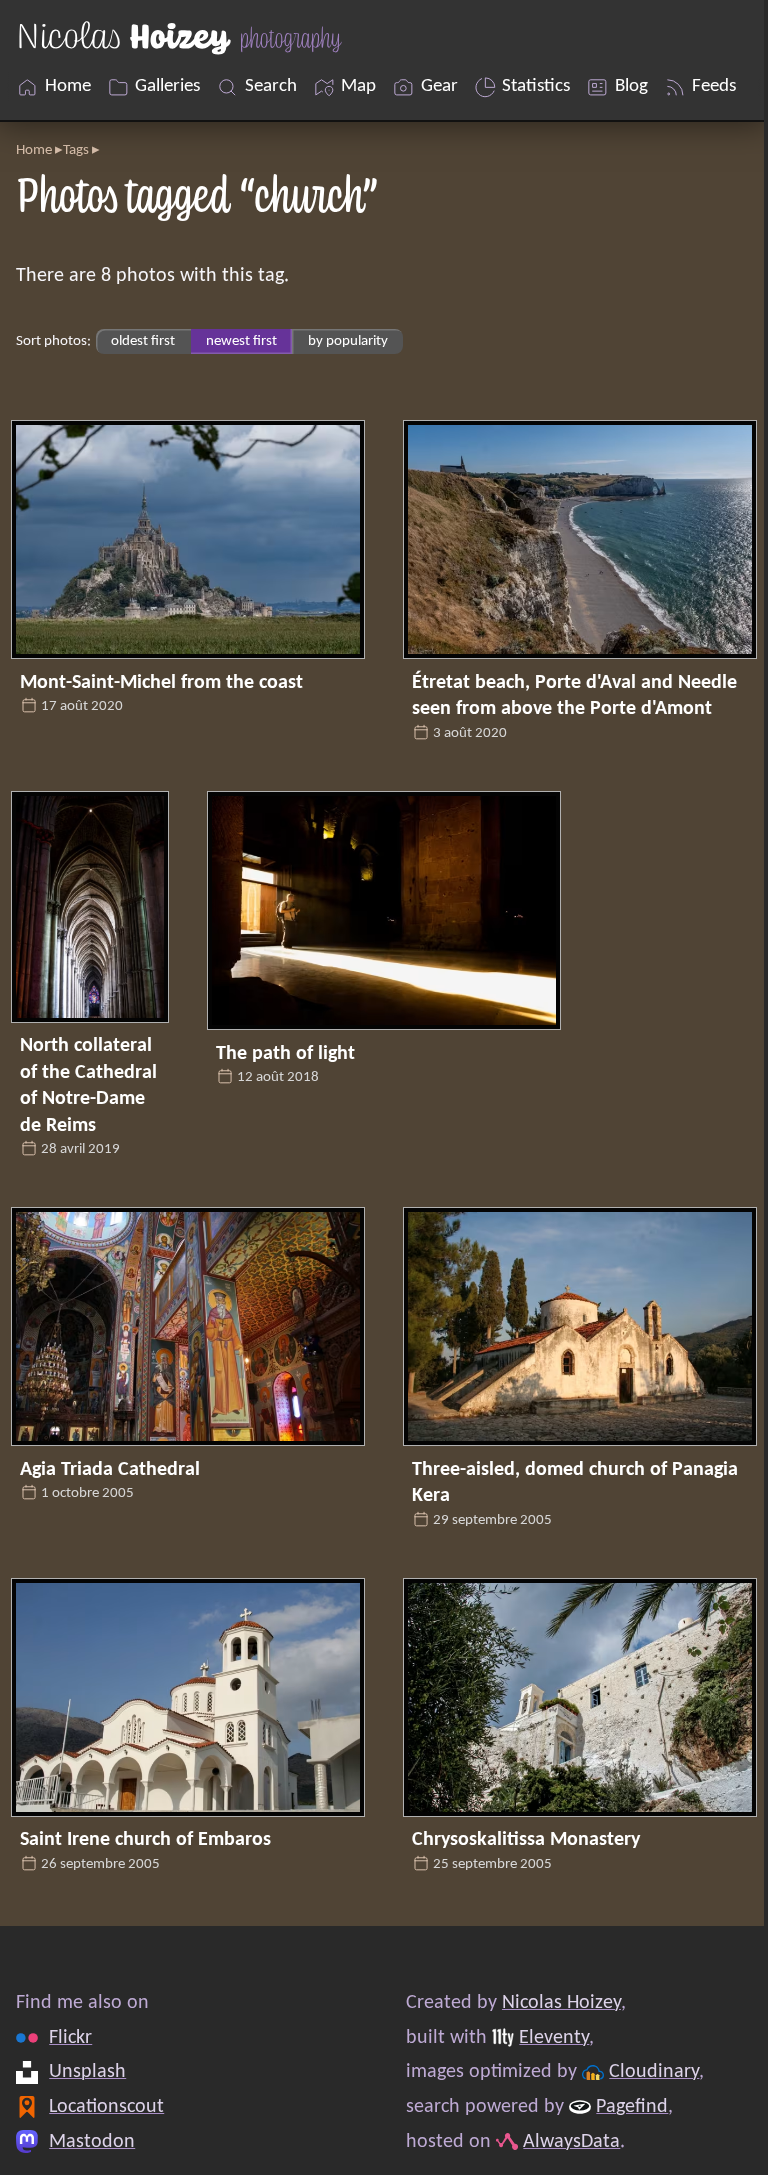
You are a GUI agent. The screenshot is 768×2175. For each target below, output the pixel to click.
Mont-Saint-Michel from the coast (161, 683)
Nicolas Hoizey (561, 2003)
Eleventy (554, 2038)
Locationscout (106, 2107)
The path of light (285, 1054)
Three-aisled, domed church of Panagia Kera (575, 1483)
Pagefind (632, 2107)
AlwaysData (571, 2142)
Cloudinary (654, 2072)
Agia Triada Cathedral (110, 1470)
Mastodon (92, 2142)
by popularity (348, 341)
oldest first (143, 341)
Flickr (70, 2038)
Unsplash (87, 2072)
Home (34, 150)
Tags (76, 150)
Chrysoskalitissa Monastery (526, 1840)
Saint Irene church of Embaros (145, 1840)
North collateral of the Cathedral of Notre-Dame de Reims (88, 1085)
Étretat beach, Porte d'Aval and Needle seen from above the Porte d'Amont (574, 696)
